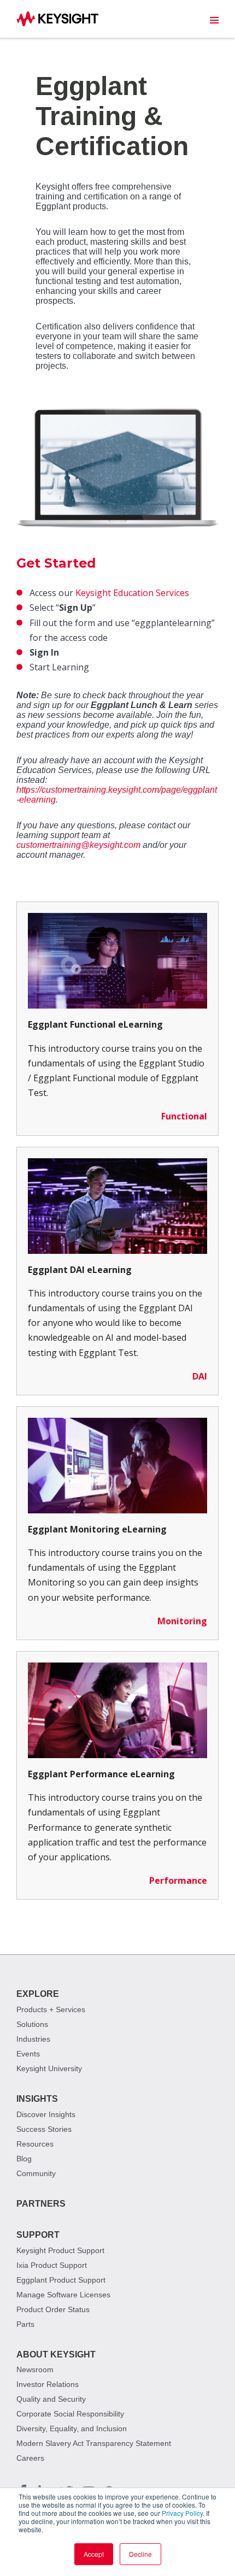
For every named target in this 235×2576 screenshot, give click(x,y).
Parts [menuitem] (25, 2324)
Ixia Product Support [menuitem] (52, 2265)
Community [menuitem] (36, 2173)
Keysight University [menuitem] (49, 2068)
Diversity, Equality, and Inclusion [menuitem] (72, 2428)
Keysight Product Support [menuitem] (60, 2250)
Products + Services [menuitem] (51, 2009)
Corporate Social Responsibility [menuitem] (70, 2414)
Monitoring (182, 1621)
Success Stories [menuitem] (44, 2129)
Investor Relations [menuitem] (48, 2384)
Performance (178, 1881)
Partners (41, 2204)
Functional (184, 1116)
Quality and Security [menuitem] (51, 2399)
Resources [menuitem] (35, 2144)
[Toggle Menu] (214, 20)
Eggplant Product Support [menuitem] (61, 2280)
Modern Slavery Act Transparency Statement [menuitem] (94, 2443)
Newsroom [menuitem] (35, 2369)
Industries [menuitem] (33, 2039)
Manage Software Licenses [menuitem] (63, 2295)
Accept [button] (94, 2554)
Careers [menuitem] (30, 2458)
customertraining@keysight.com (78, 845)
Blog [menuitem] (24, 2159)
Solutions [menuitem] (32, 2024)
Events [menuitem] (28, 2054)
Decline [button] (140, 2554)
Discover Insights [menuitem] (46, 2114)
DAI (200, 1376)
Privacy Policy (182, 2513)
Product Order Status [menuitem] (53, 2309)
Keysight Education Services (132, 593)
